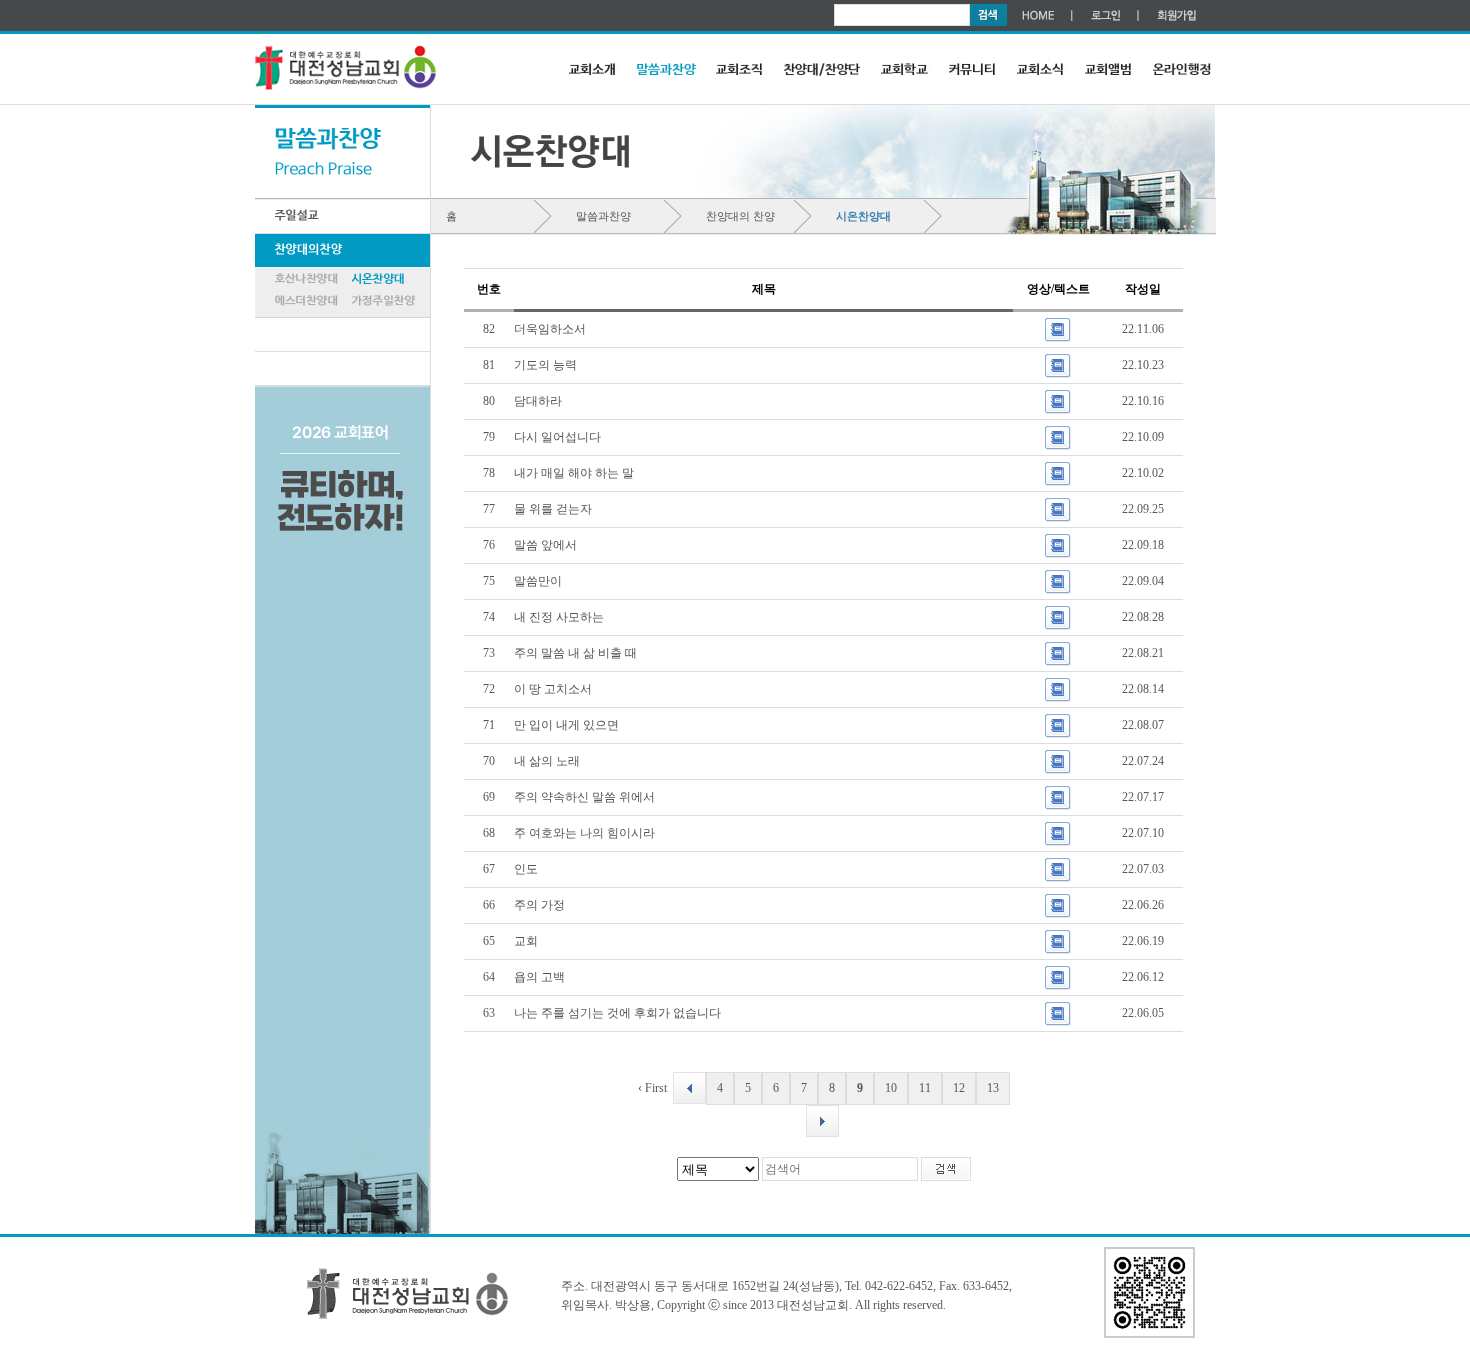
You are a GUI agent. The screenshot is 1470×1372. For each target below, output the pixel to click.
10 (891, 1088)
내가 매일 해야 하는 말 (575, 473)
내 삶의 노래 (548, 761)
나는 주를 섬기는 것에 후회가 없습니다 (619, 1013)
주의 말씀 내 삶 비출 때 (577, 653)
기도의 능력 (547, 365)
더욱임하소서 (551, 329)
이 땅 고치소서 (554, 689)
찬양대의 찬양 (740, 216)
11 (925, 1088)
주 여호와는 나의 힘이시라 (586, 833)
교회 (527, 941)
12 (959, 1088)
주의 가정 (541, 905)
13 (993, 1088)
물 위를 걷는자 (554, 509)
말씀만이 (539, 581)
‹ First (652, 1088)
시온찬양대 (863, 216)
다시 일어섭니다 (559, 437)
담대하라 (539, 401)
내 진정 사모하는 (560, 617)
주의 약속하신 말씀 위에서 (586, 797)
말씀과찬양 (603, 216)
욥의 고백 (541, 977)
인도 (527, 869)
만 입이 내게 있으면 (568, 725)
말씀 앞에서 (547, 545)
